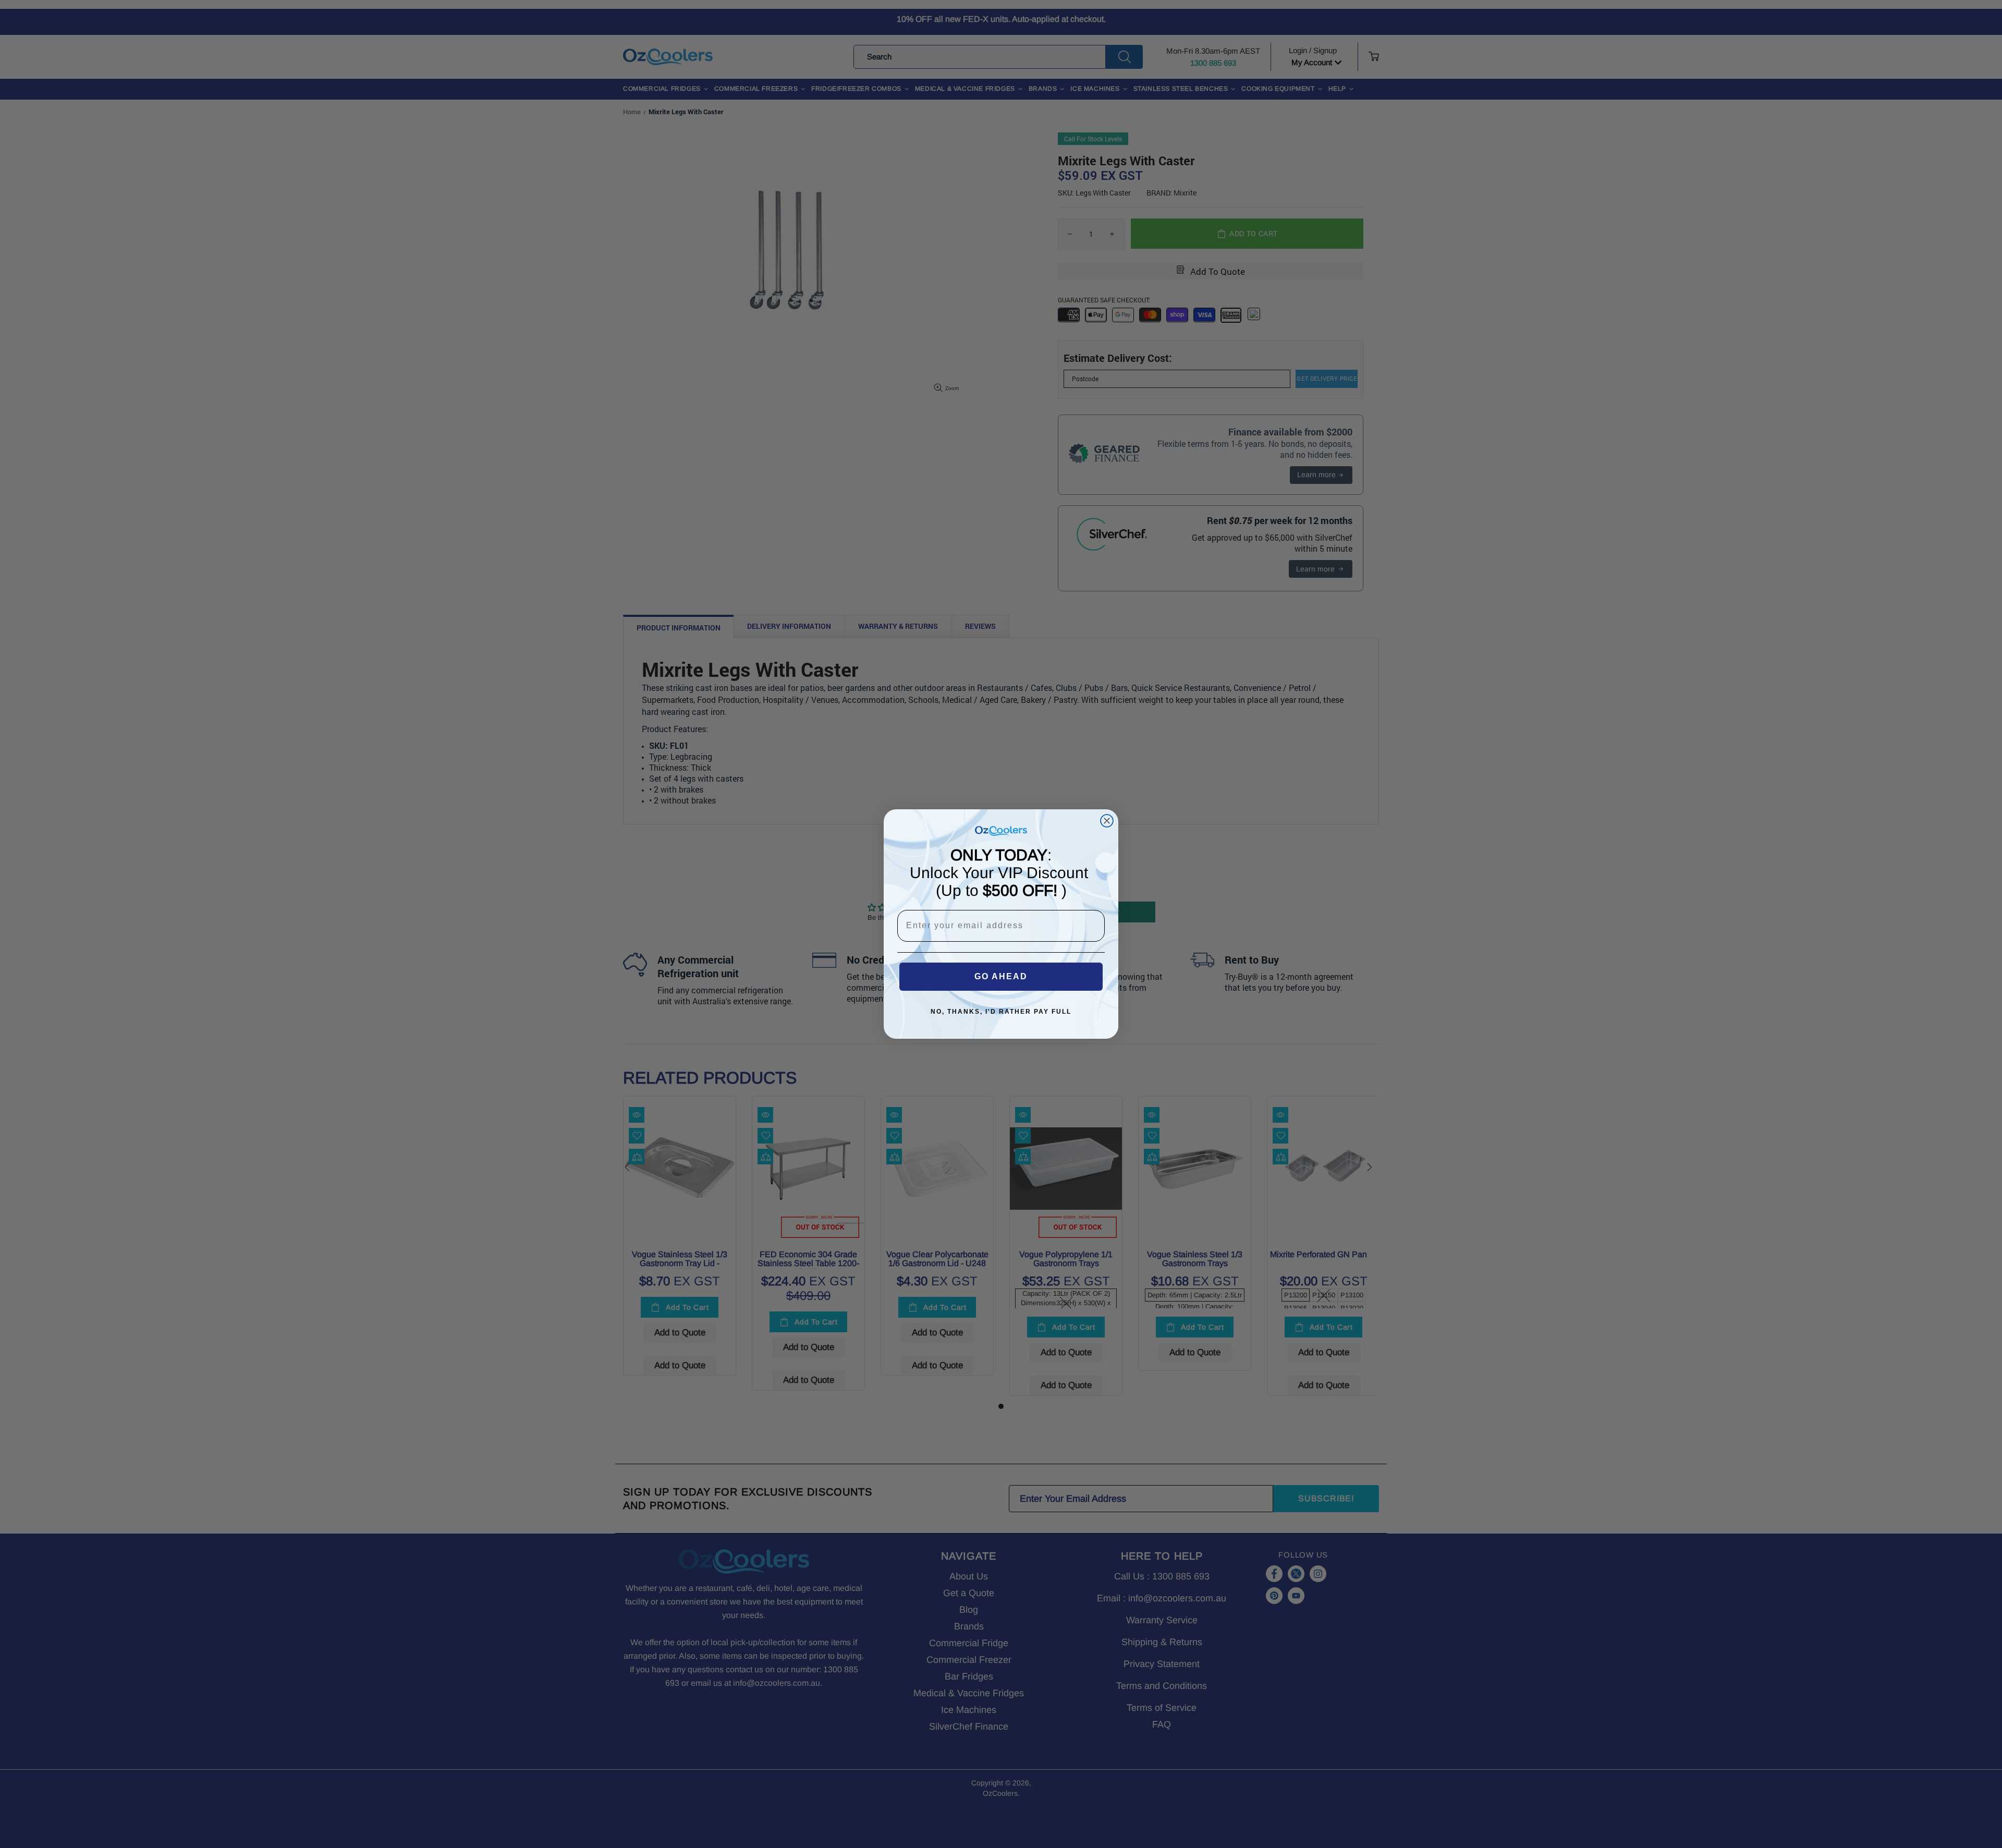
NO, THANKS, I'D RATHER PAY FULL (1001, 1012)
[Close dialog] (1107, 821)
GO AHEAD (1001, 976)
